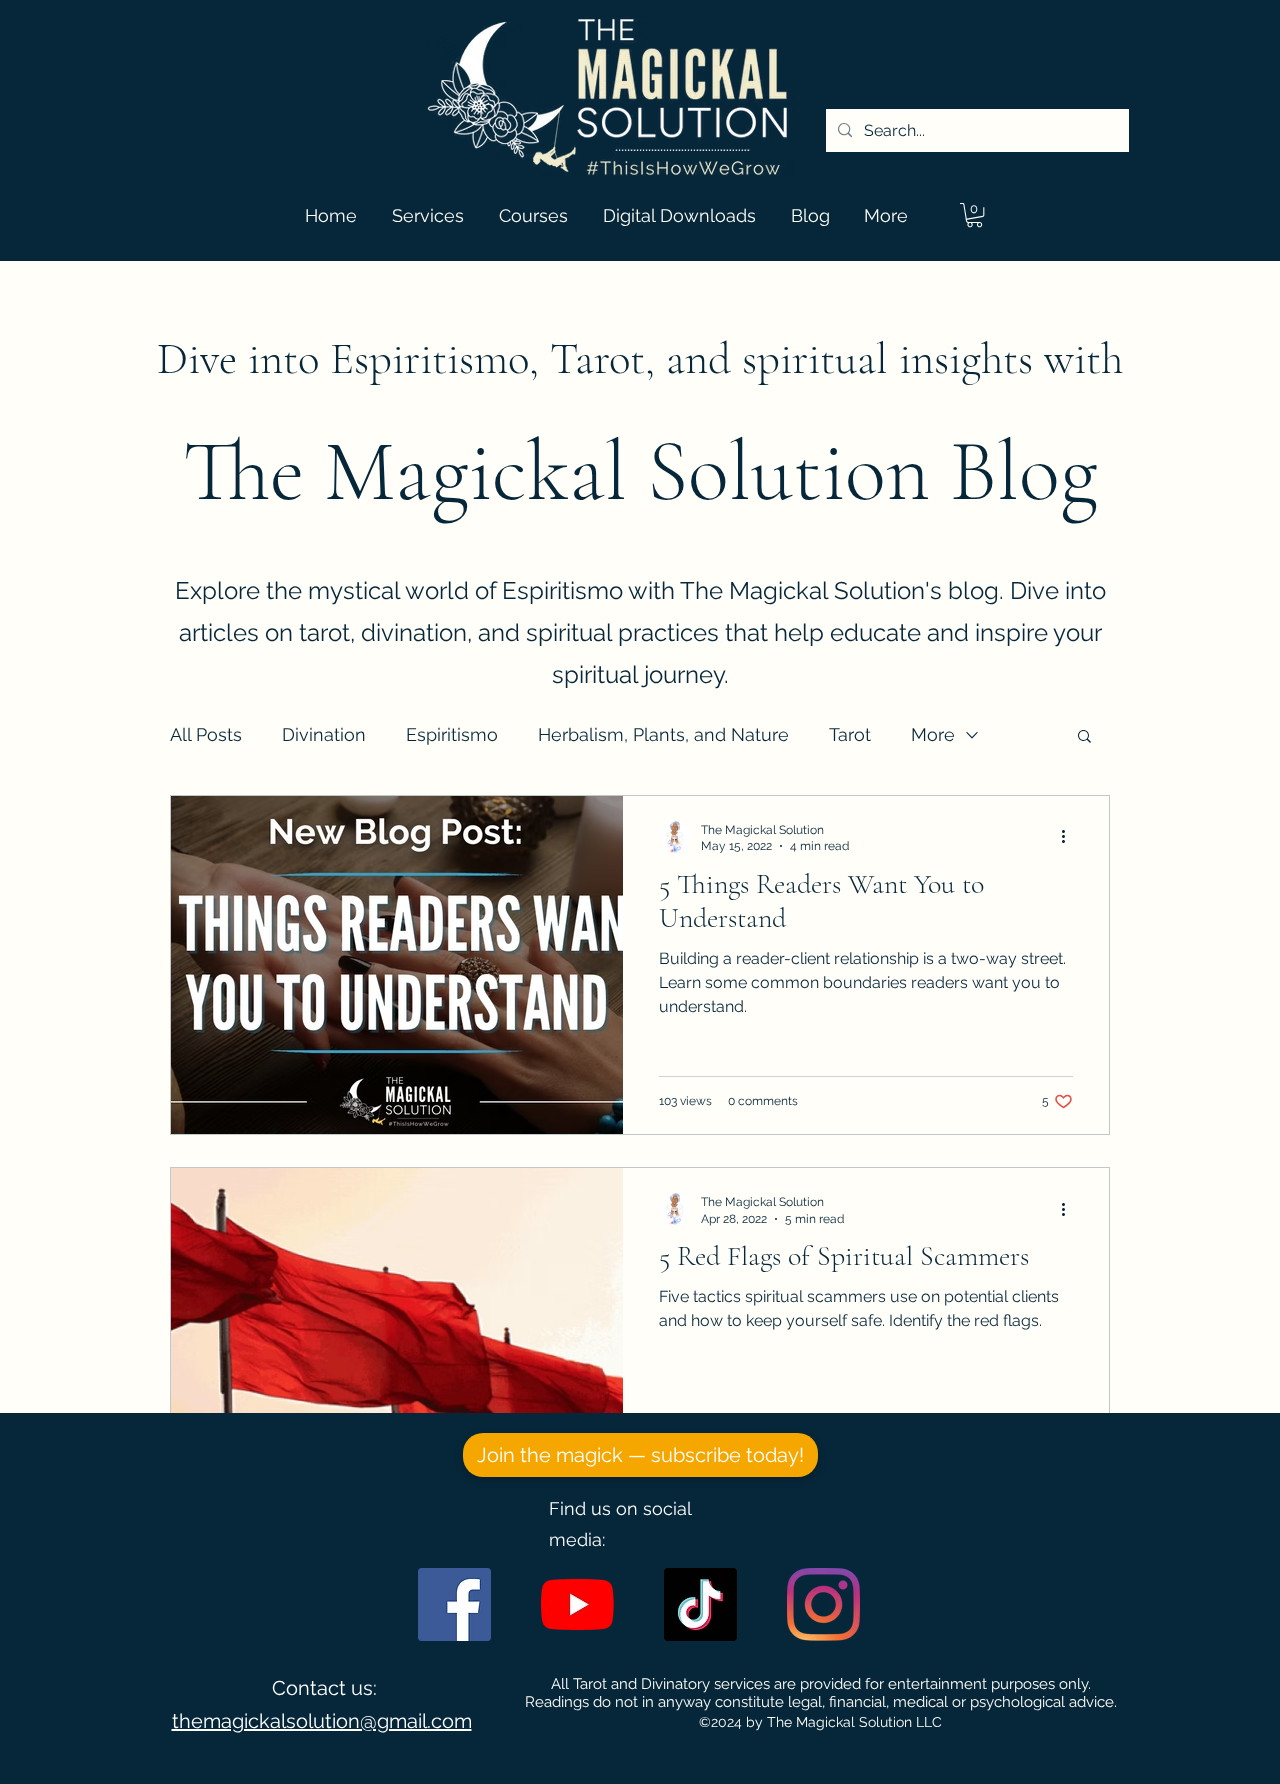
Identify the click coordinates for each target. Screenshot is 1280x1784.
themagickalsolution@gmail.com (322, 1721)
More (933, 734)
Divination (324, 734)
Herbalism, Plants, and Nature (663, 734)
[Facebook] (454, 1604)
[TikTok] (700, 1604)
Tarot (850, 734)
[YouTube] (577, 1604)
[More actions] (1070, 837)
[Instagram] (823, 1604)
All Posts (206, 734)
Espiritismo (452, 734)
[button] (974, 215)
